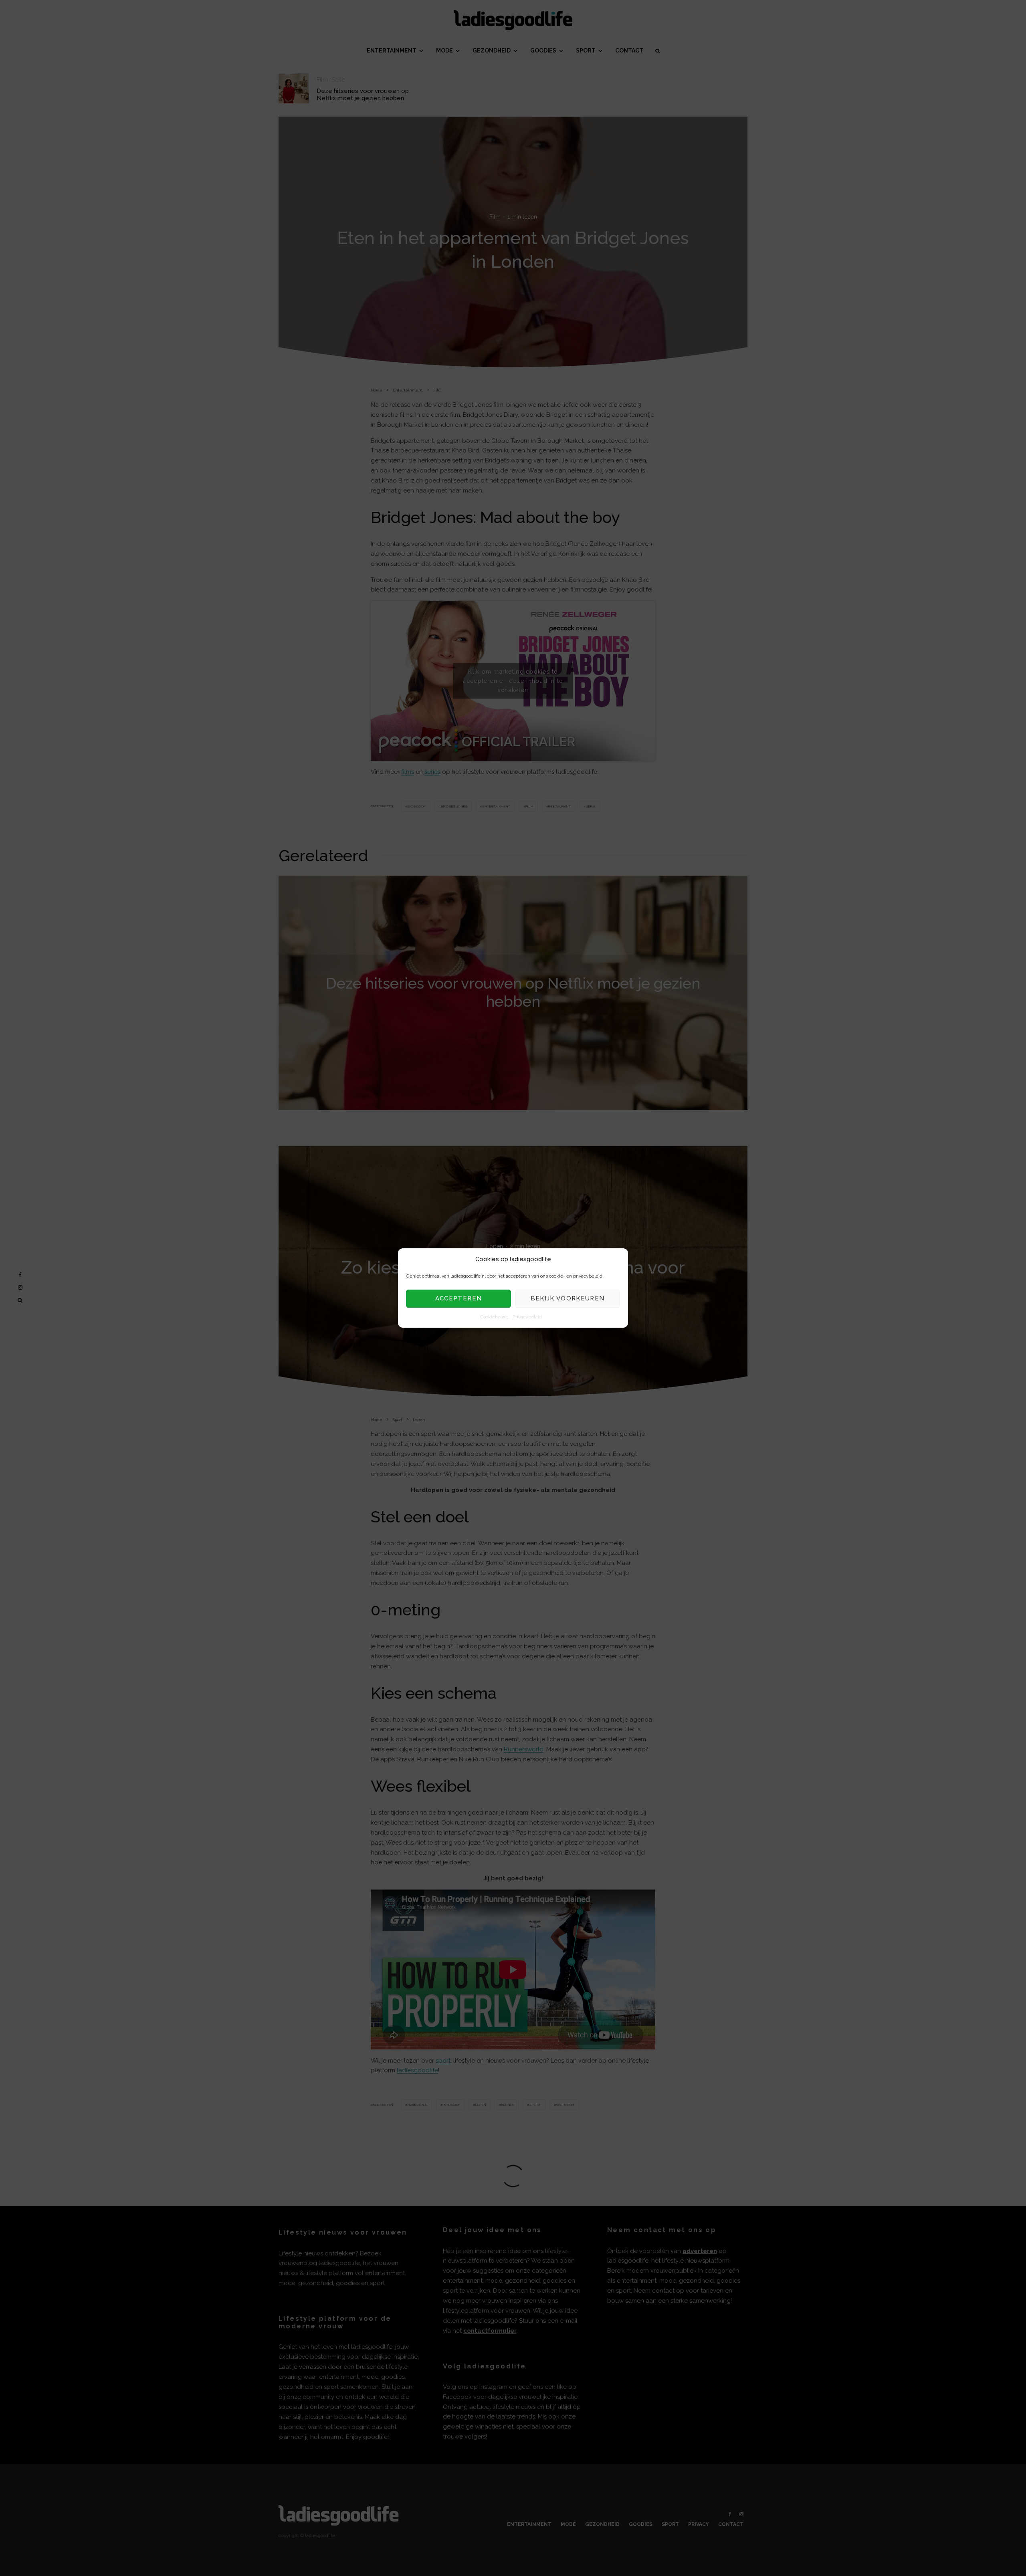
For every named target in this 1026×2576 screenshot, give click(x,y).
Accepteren (459, 1299)
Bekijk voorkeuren (568, 1299)
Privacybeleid (527, 1317)
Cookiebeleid (494, 1317)
